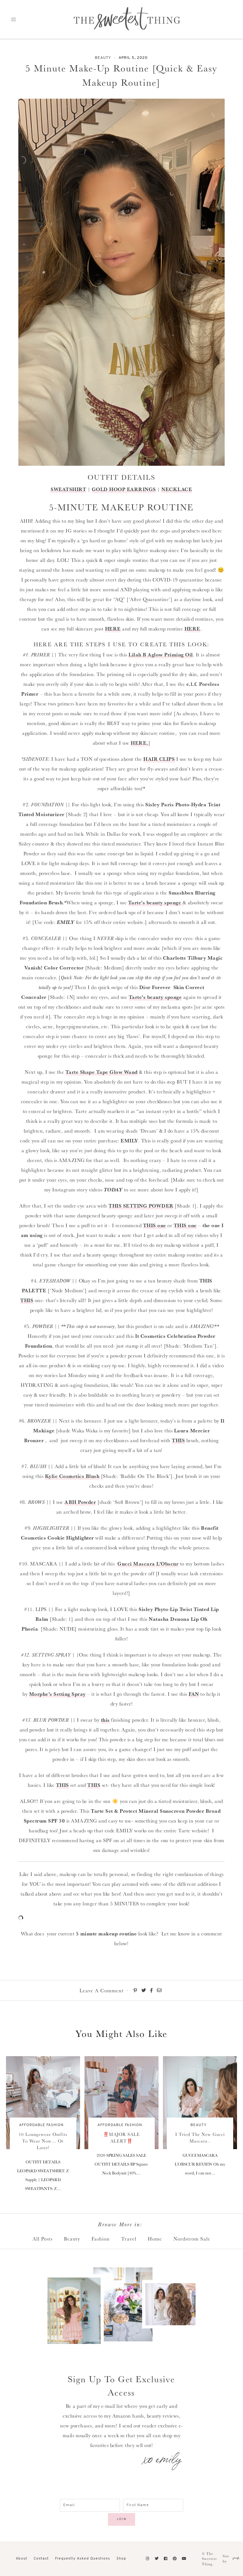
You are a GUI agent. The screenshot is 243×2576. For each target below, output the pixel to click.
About (22, 2559)
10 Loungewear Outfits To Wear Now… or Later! (43, 2141)
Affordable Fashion (41, 2125)
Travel (129, 2239)
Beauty (103, 58)
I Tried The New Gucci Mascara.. (200, 2138)
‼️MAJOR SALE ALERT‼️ (121, 2138)
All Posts (43, 2239)
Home (155, 2239)
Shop (121, 2559)
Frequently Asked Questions (83, 2559)
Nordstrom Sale (192, 2239)
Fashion (101, 2239)
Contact (41, 2559)
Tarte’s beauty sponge (155, 902)
